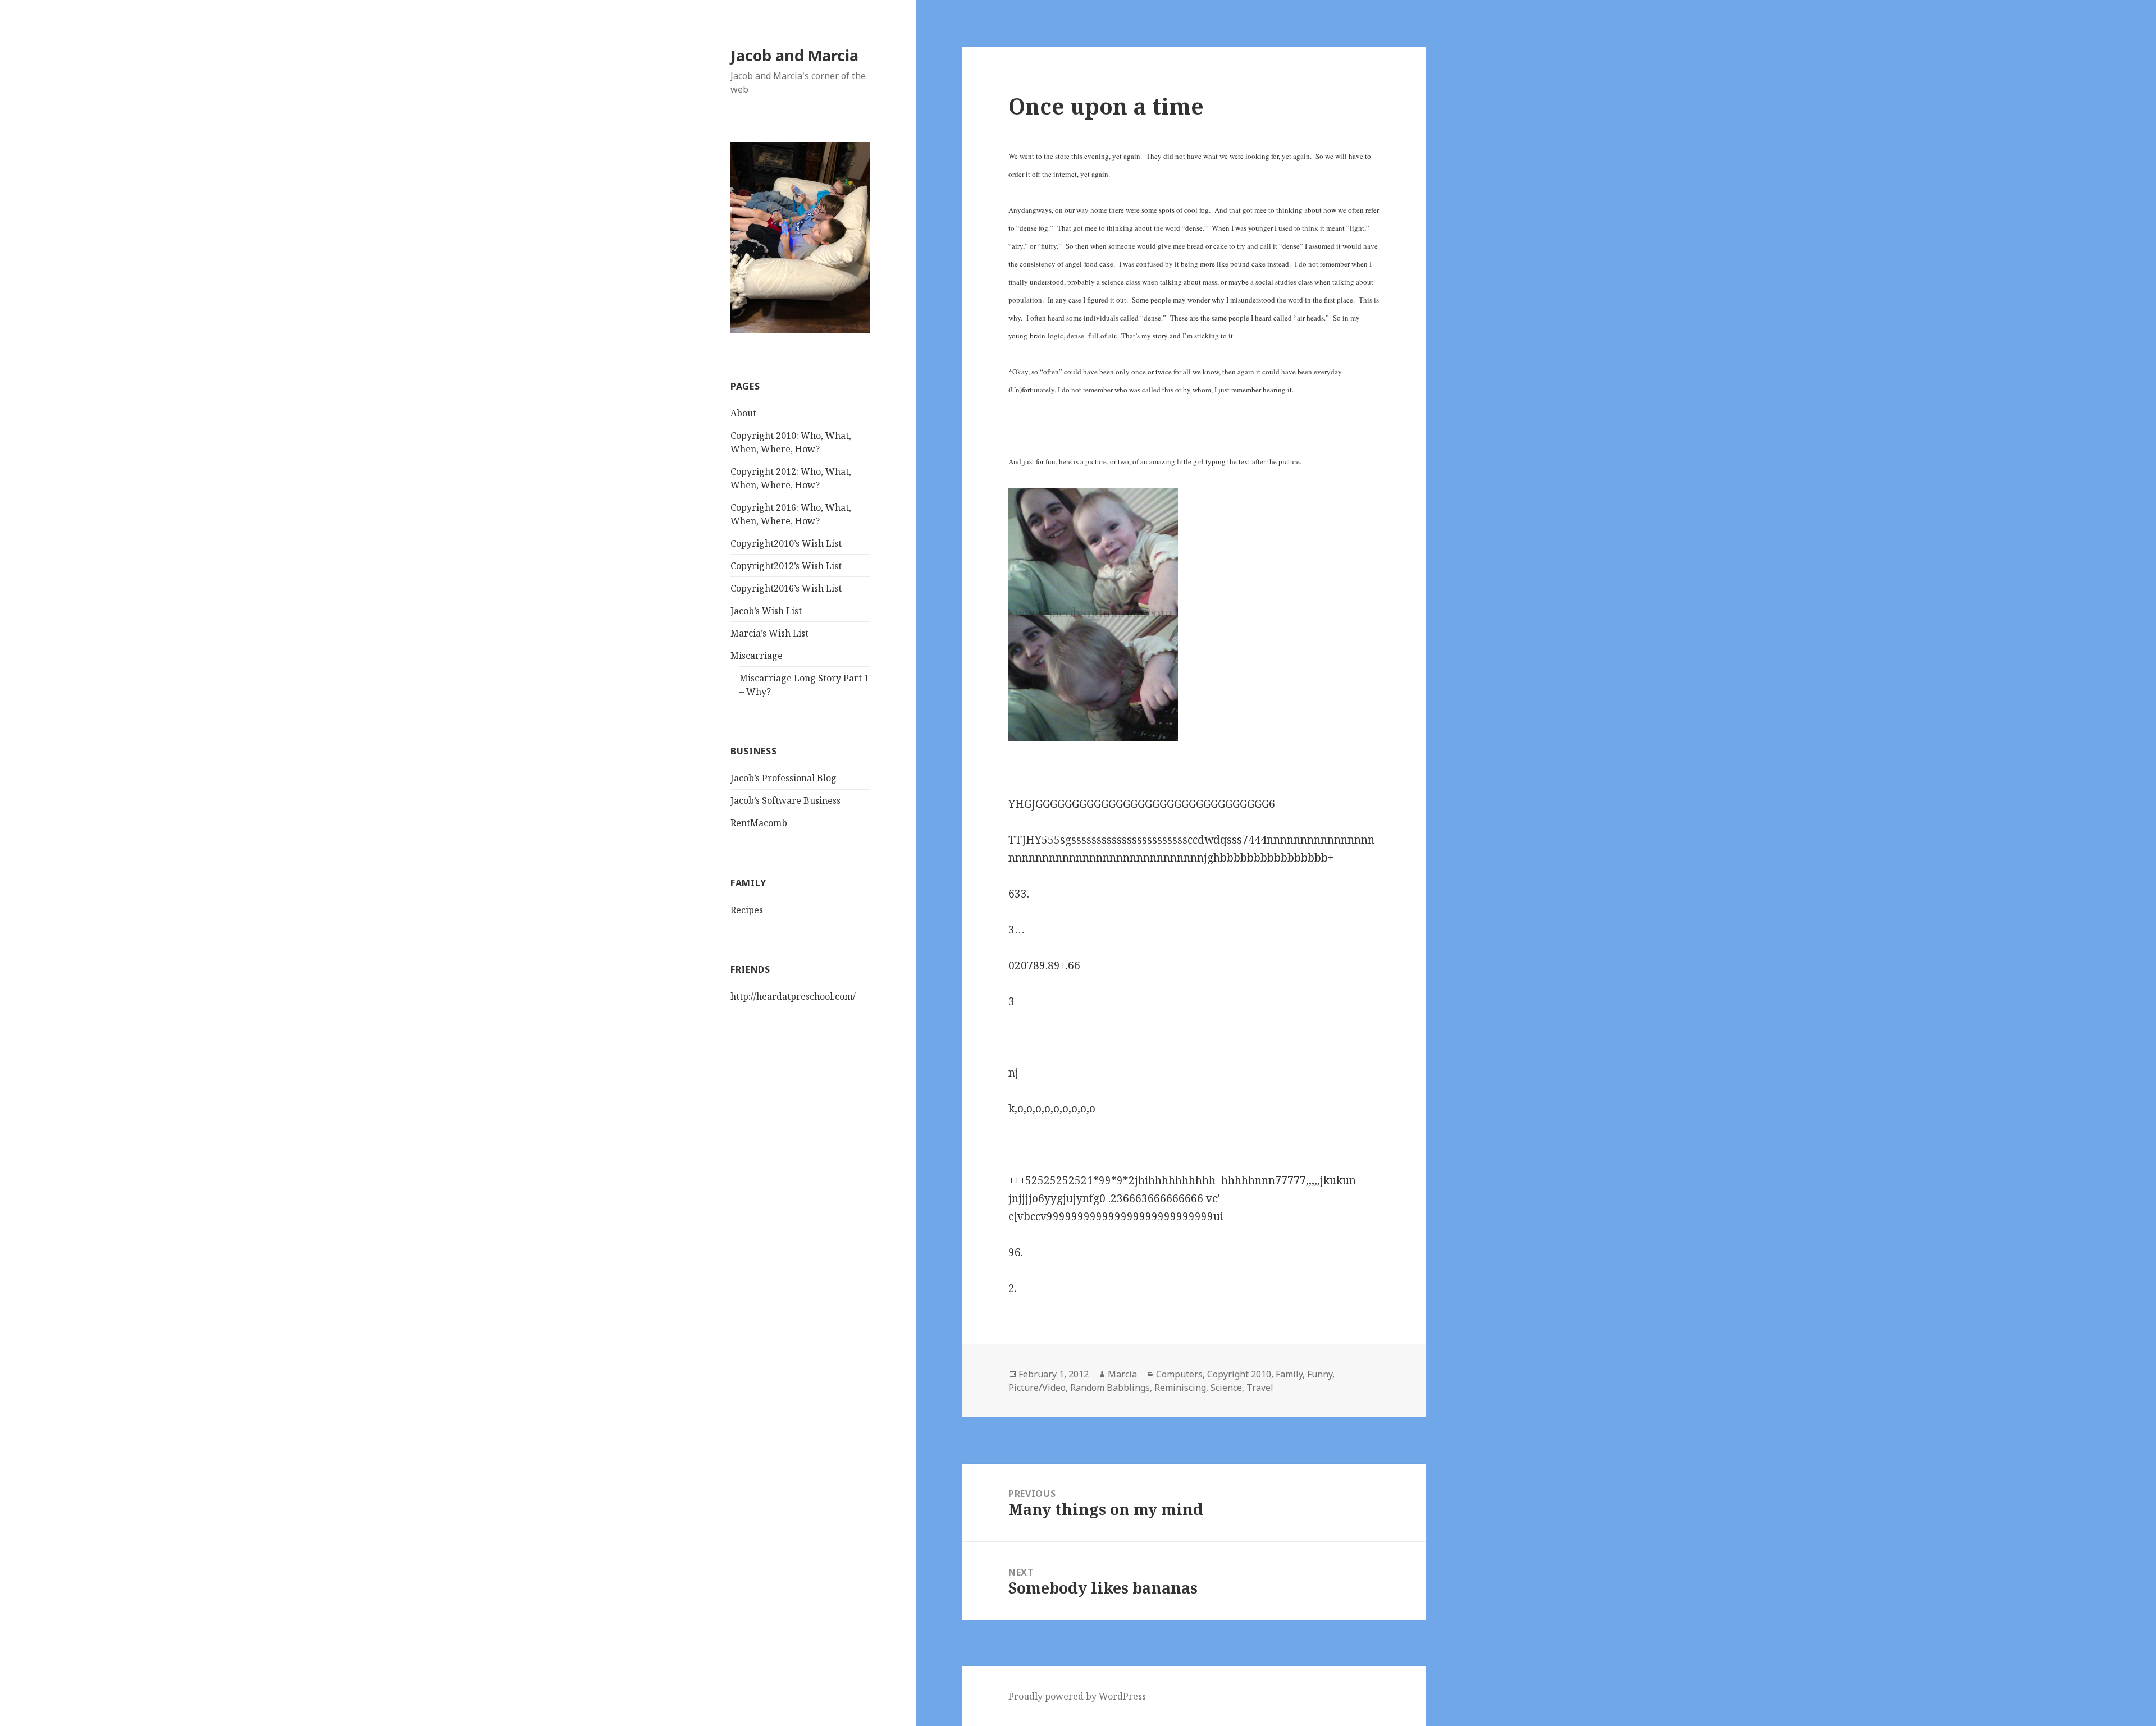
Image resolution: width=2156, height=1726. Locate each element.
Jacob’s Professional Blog (784, 778)
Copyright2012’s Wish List (786, 566)
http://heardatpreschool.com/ (793, 996)
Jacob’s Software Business (785, 800)
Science (1226, 1388)
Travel (1260, 1388)
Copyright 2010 (1239, 1374)
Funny (1320, 1374)
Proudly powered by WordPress (1077, 1696)
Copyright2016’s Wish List (786, 588)
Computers (1179, 1374)
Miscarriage (757, 656)
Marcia (1122, 1374)
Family (1289, 1374)
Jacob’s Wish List (766, 611)
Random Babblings (1110, 1388)
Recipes (747, 910)
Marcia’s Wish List (769, 633)
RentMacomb (759, 823)
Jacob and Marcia (794, 55)
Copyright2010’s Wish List (786, 543)
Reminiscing (1180, 1388)
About (743, 413)
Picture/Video (1037, 1388)
